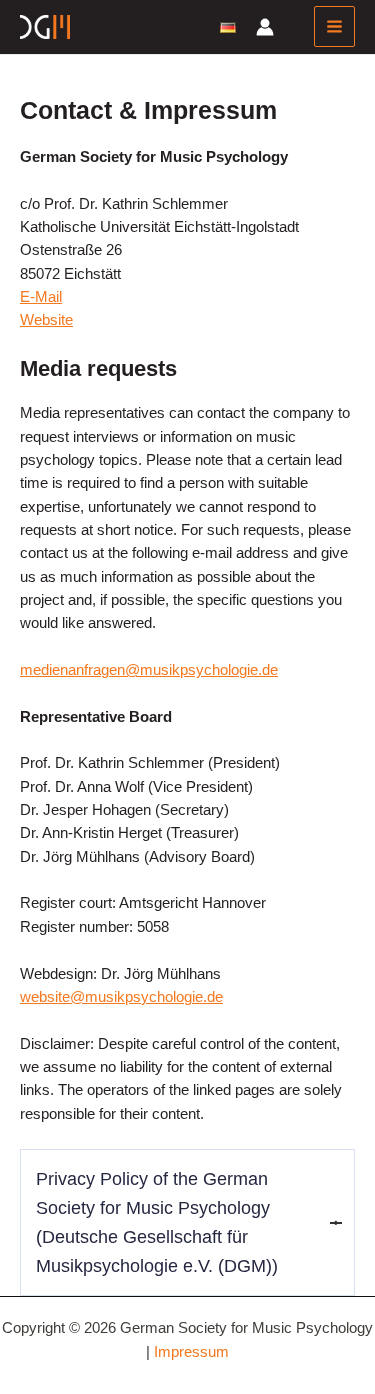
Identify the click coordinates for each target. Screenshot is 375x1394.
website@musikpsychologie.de (121, 997)
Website (46, 320)
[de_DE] (228, 26)
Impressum (191, 1352)
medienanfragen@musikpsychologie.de (149, 670)
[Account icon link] (265, 27)
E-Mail (41, 297)
